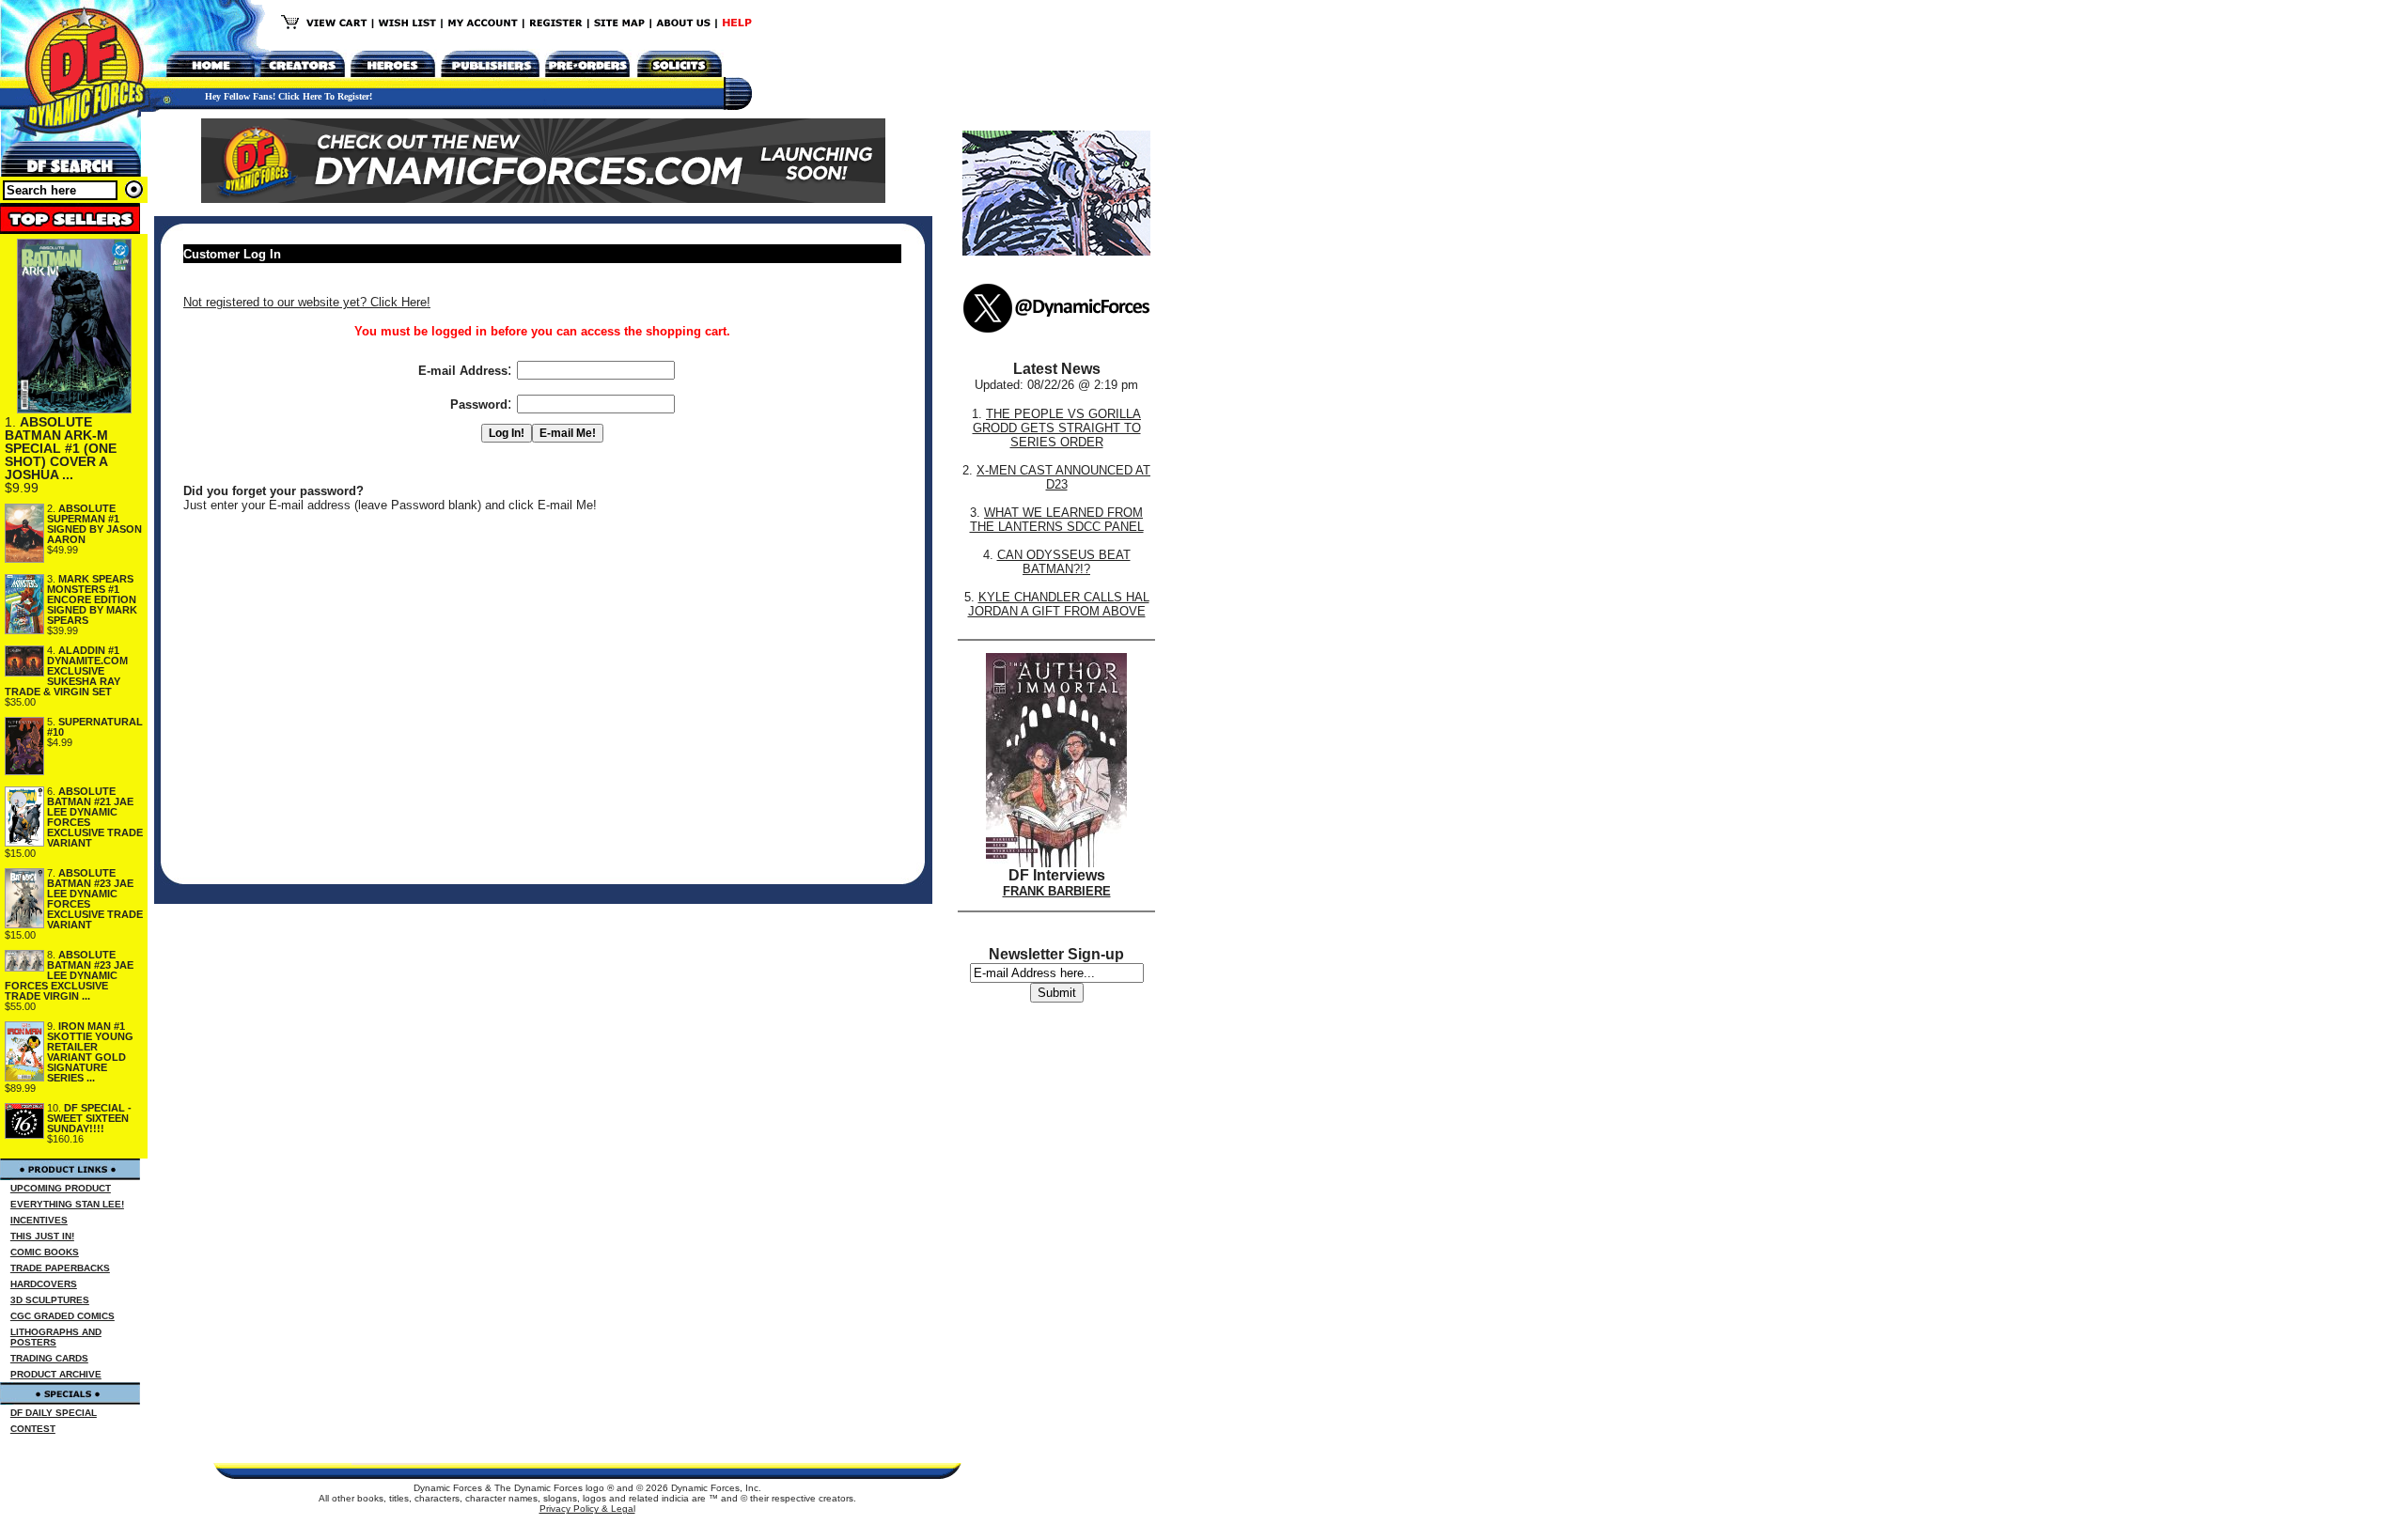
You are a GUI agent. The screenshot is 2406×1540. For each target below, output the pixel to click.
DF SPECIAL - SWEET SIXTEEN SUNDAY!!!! (89, 1118)
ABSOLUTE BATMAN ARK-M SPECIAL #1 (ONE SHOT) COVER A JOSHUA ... (61, 448)
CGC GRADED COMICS (62, 1316)
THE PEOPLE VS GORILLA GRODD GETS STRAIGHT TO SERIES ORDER (1057, 428)
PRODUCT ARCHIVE (56, 1374)
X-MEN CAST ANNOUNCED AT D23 (1063, 477)
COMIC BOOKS (45, 1252)
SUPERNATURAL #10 (95, 727)
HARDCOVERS (44, 1284)
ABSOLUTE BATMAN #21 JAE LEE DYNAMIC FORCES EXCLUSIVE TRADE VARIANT (95, 817)
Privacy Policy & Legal (587, 1509)
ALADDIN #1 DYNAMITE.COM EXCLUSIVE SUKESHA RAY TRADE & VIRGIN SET (66, 671)
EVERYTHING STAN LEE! (67, 1204)
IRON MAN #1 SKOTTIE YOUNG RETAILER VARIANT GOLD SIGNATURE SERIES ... (90, 1052)
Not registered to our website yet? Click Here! (307, 302)
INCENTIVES (39, 1220)
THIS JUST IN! (42, 1236)
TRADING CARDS (49, 1358)
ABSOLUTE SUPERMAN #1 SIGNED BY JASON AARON (94, 524)
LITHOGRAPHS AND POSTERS (56, 1337)
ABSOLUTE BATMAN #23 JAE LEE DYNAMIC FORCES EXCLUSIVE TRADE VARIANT (95, 899)
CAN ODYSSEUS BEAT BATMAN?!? (1064, 562)
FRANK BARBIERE (1057, 891)
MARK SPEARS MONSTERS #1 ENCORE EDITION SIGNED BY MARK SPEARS (92, 599)
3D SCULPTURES (50, 1300)
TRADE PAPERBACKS (60, 1268)
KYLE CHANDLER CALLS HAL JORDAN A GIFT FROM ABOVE (1059, 604)
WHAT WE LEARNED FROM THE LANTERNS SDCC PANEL (1057, 520)
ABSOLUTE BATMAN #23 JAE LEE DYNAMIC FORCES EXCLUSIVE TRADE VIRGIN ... (69, 975)
